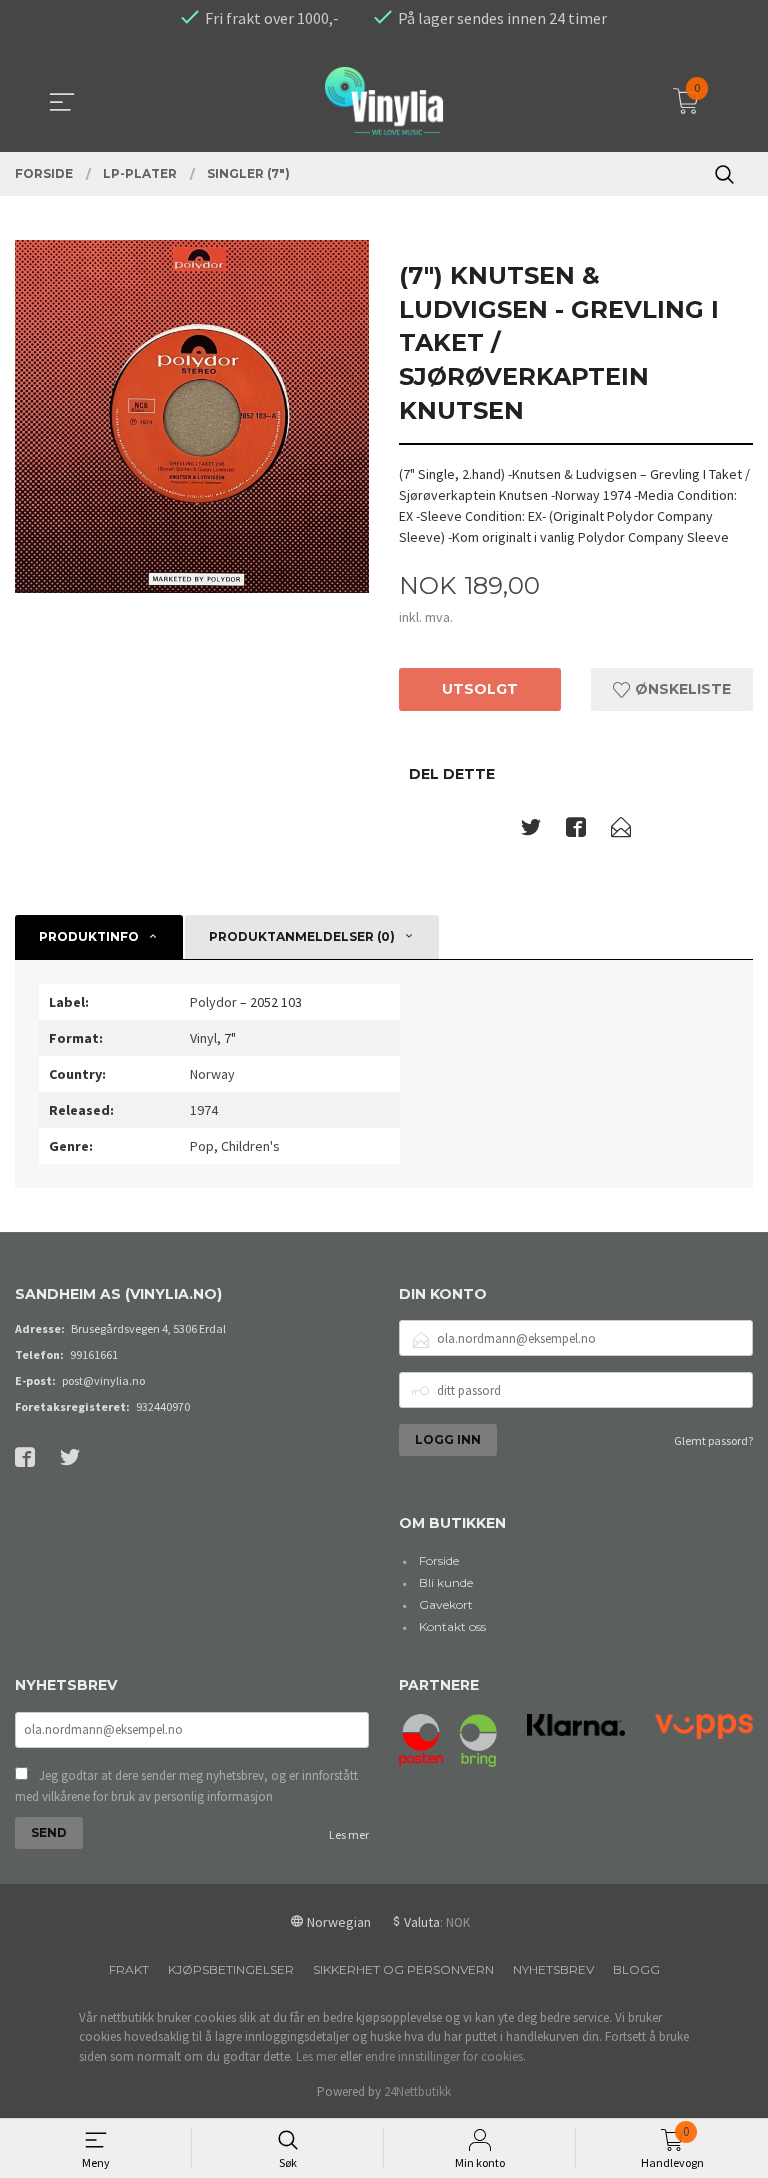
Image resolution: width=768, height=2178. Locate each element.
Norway (212, 1074)
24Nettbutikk (417, 2091)
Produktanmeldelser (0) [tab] (302, 936)
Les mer (349, 1834)
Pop (202, 1146)
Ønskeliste (681, 689)
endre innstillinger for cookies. (445, 2056)
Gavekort (446, 1604)
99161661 (94, 1354)
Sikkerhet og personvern (403, 1969)
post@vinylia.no (103, 1380)
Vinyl (203, 1038)
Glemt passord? (713, 1440)
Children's (250, 1146)
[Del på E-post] (621, 831)
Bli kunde (446, 1582)
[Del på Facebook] (576, 831)
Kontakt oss (452, 1626)
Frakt (129, 1969)
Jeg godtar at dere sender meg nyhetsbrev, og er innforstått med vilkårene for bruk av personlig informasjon (186, 1786)
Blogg (636, 1969)
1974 (204, 1110)
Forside (439, 1560)
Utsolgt (480, 689)
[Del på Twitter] (531, 831)
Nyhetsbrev (553, 1969)
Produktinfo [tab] (89, 936)
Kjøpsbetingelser (231, 1969)
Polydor (213, 1002)
